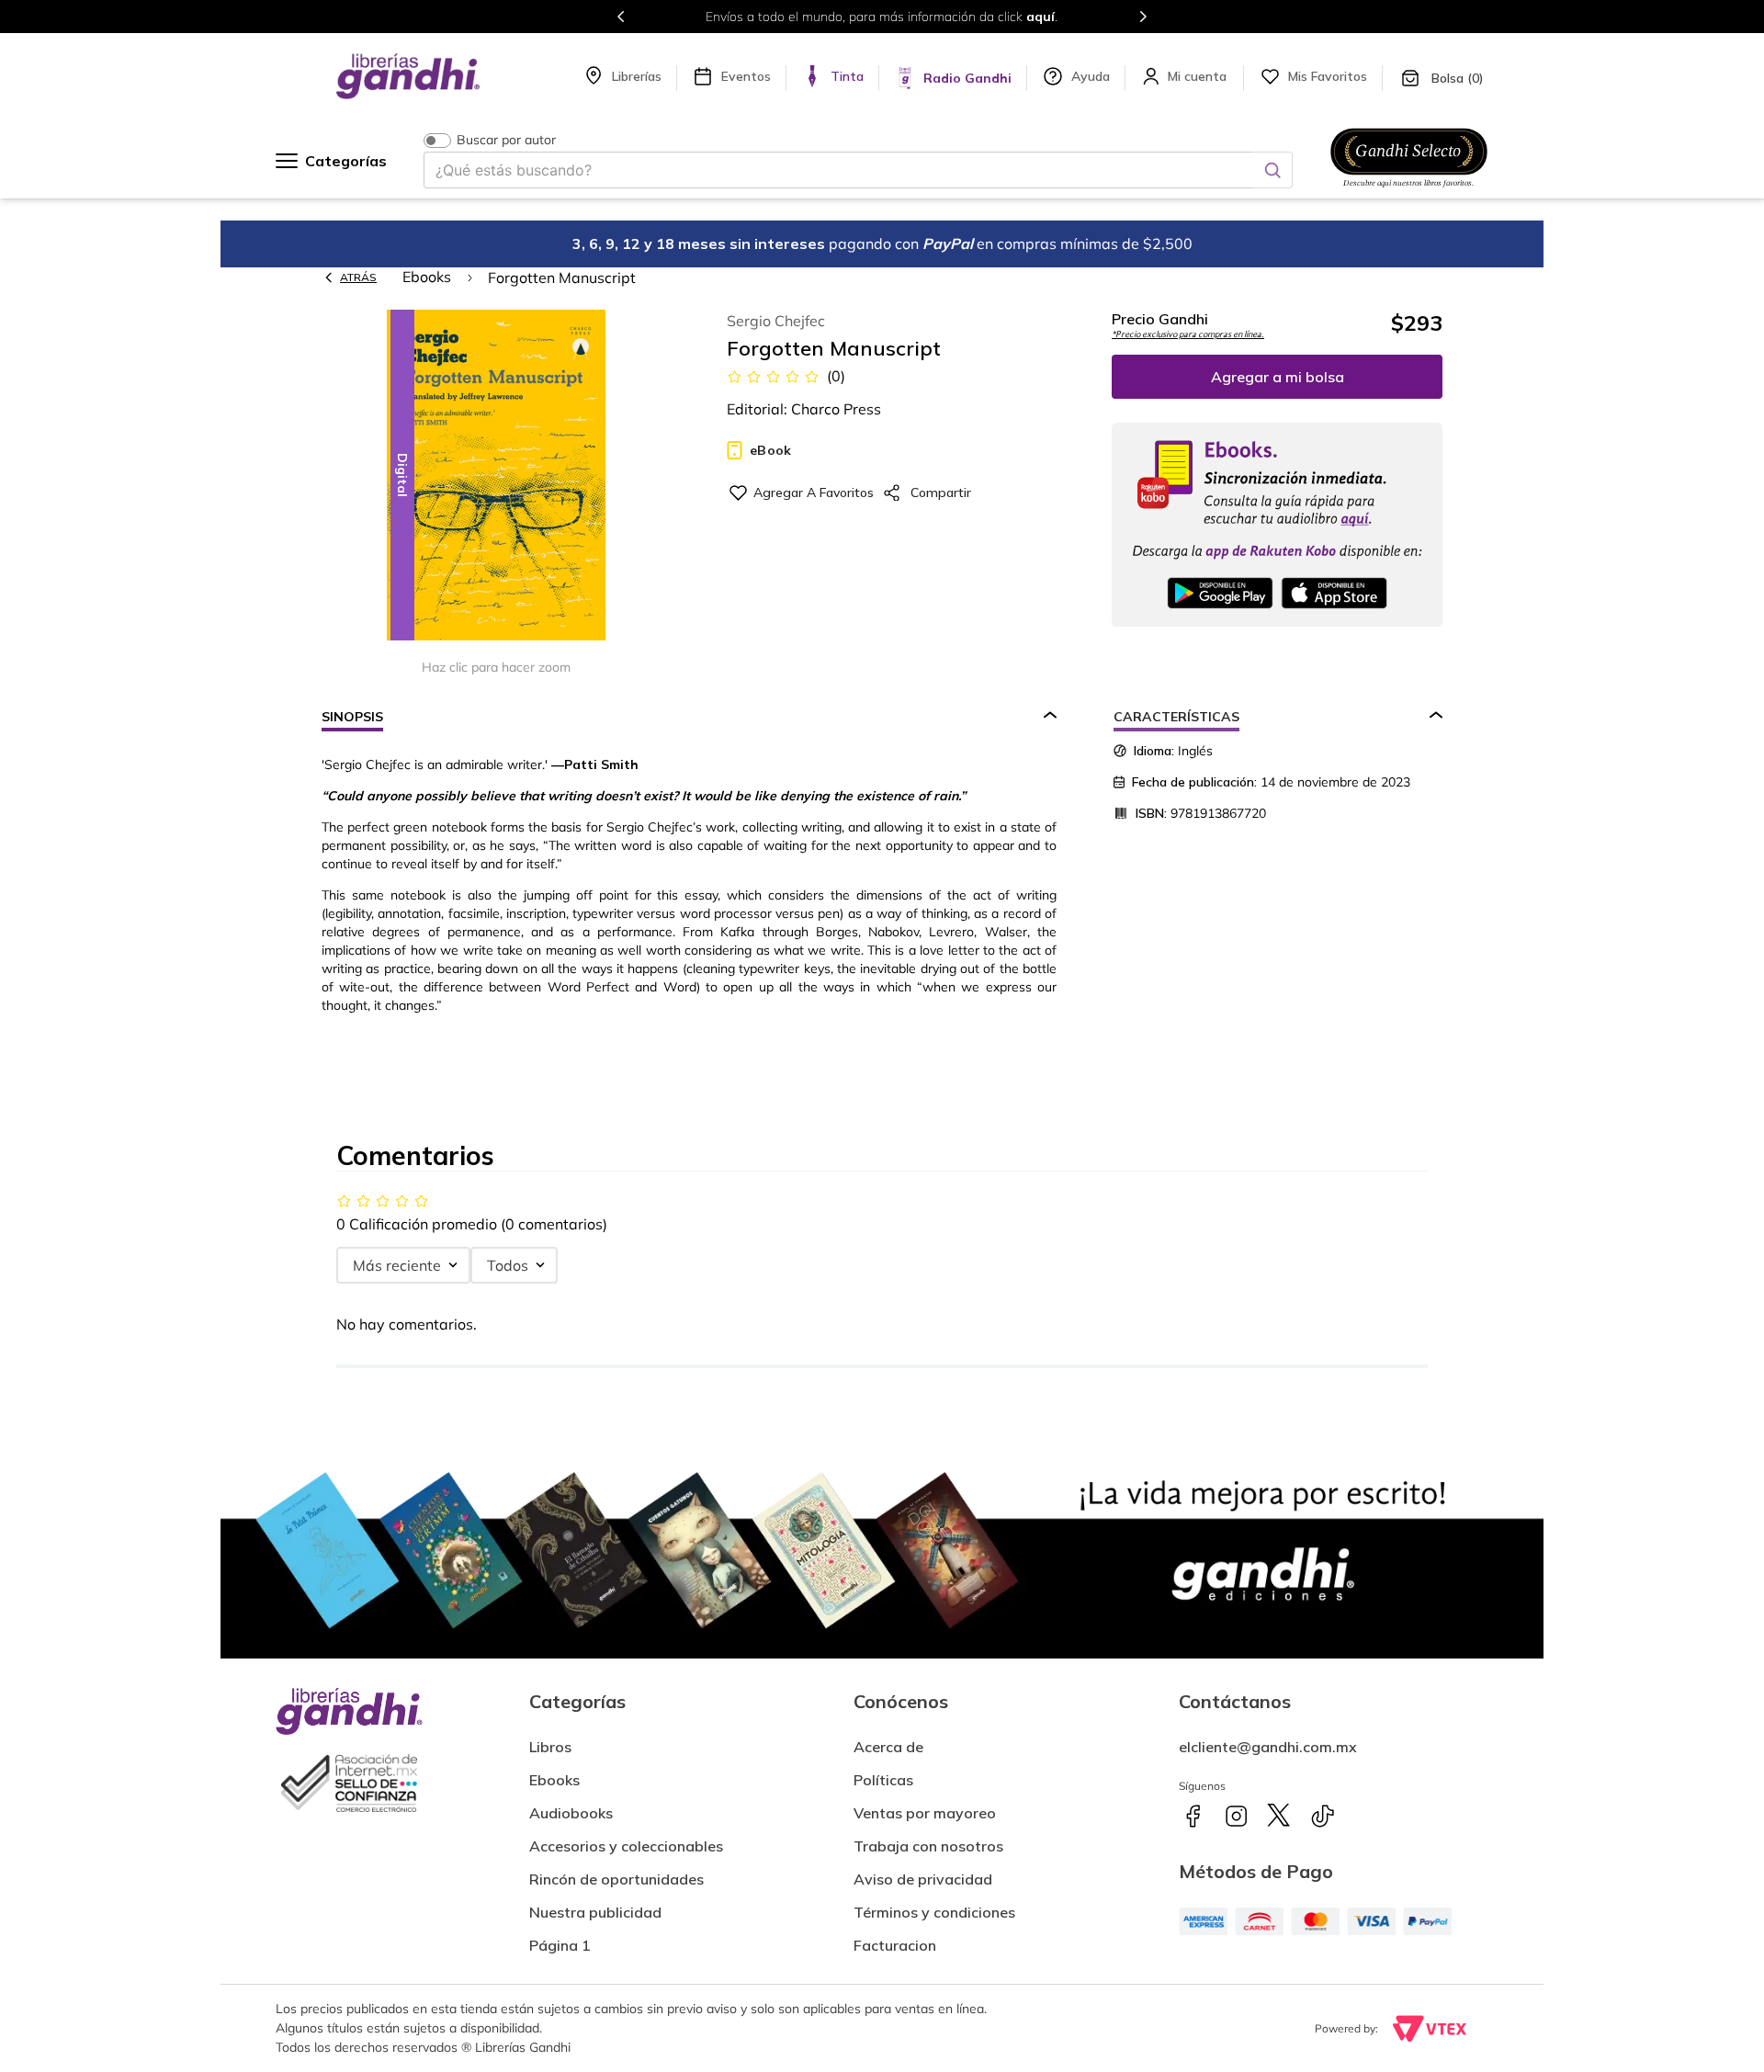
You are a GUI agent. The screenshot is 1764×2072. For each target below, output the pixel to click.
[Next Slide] (1143, 17)
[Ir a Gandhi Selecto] (1409, 190)
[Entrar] (1199, 76)
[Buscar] (1272, 170)
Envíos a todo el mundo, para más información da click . (882, 17)
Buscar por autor (506, 140)
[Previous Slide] (621, 17)
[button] (496, 476)
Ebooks (427, 277)
